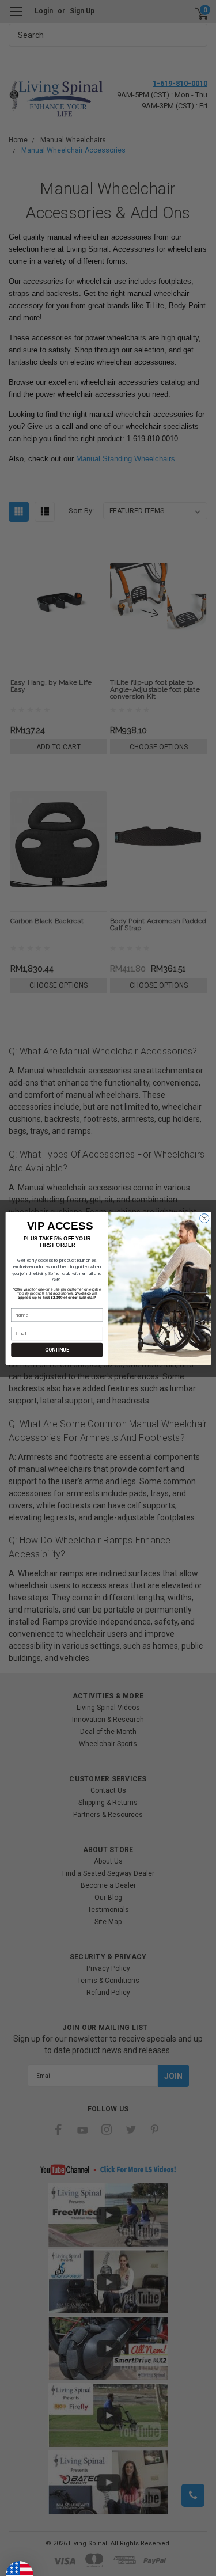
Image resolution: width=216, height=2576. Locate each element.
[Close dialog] (204, 1218)
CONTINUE (57, 1349)
